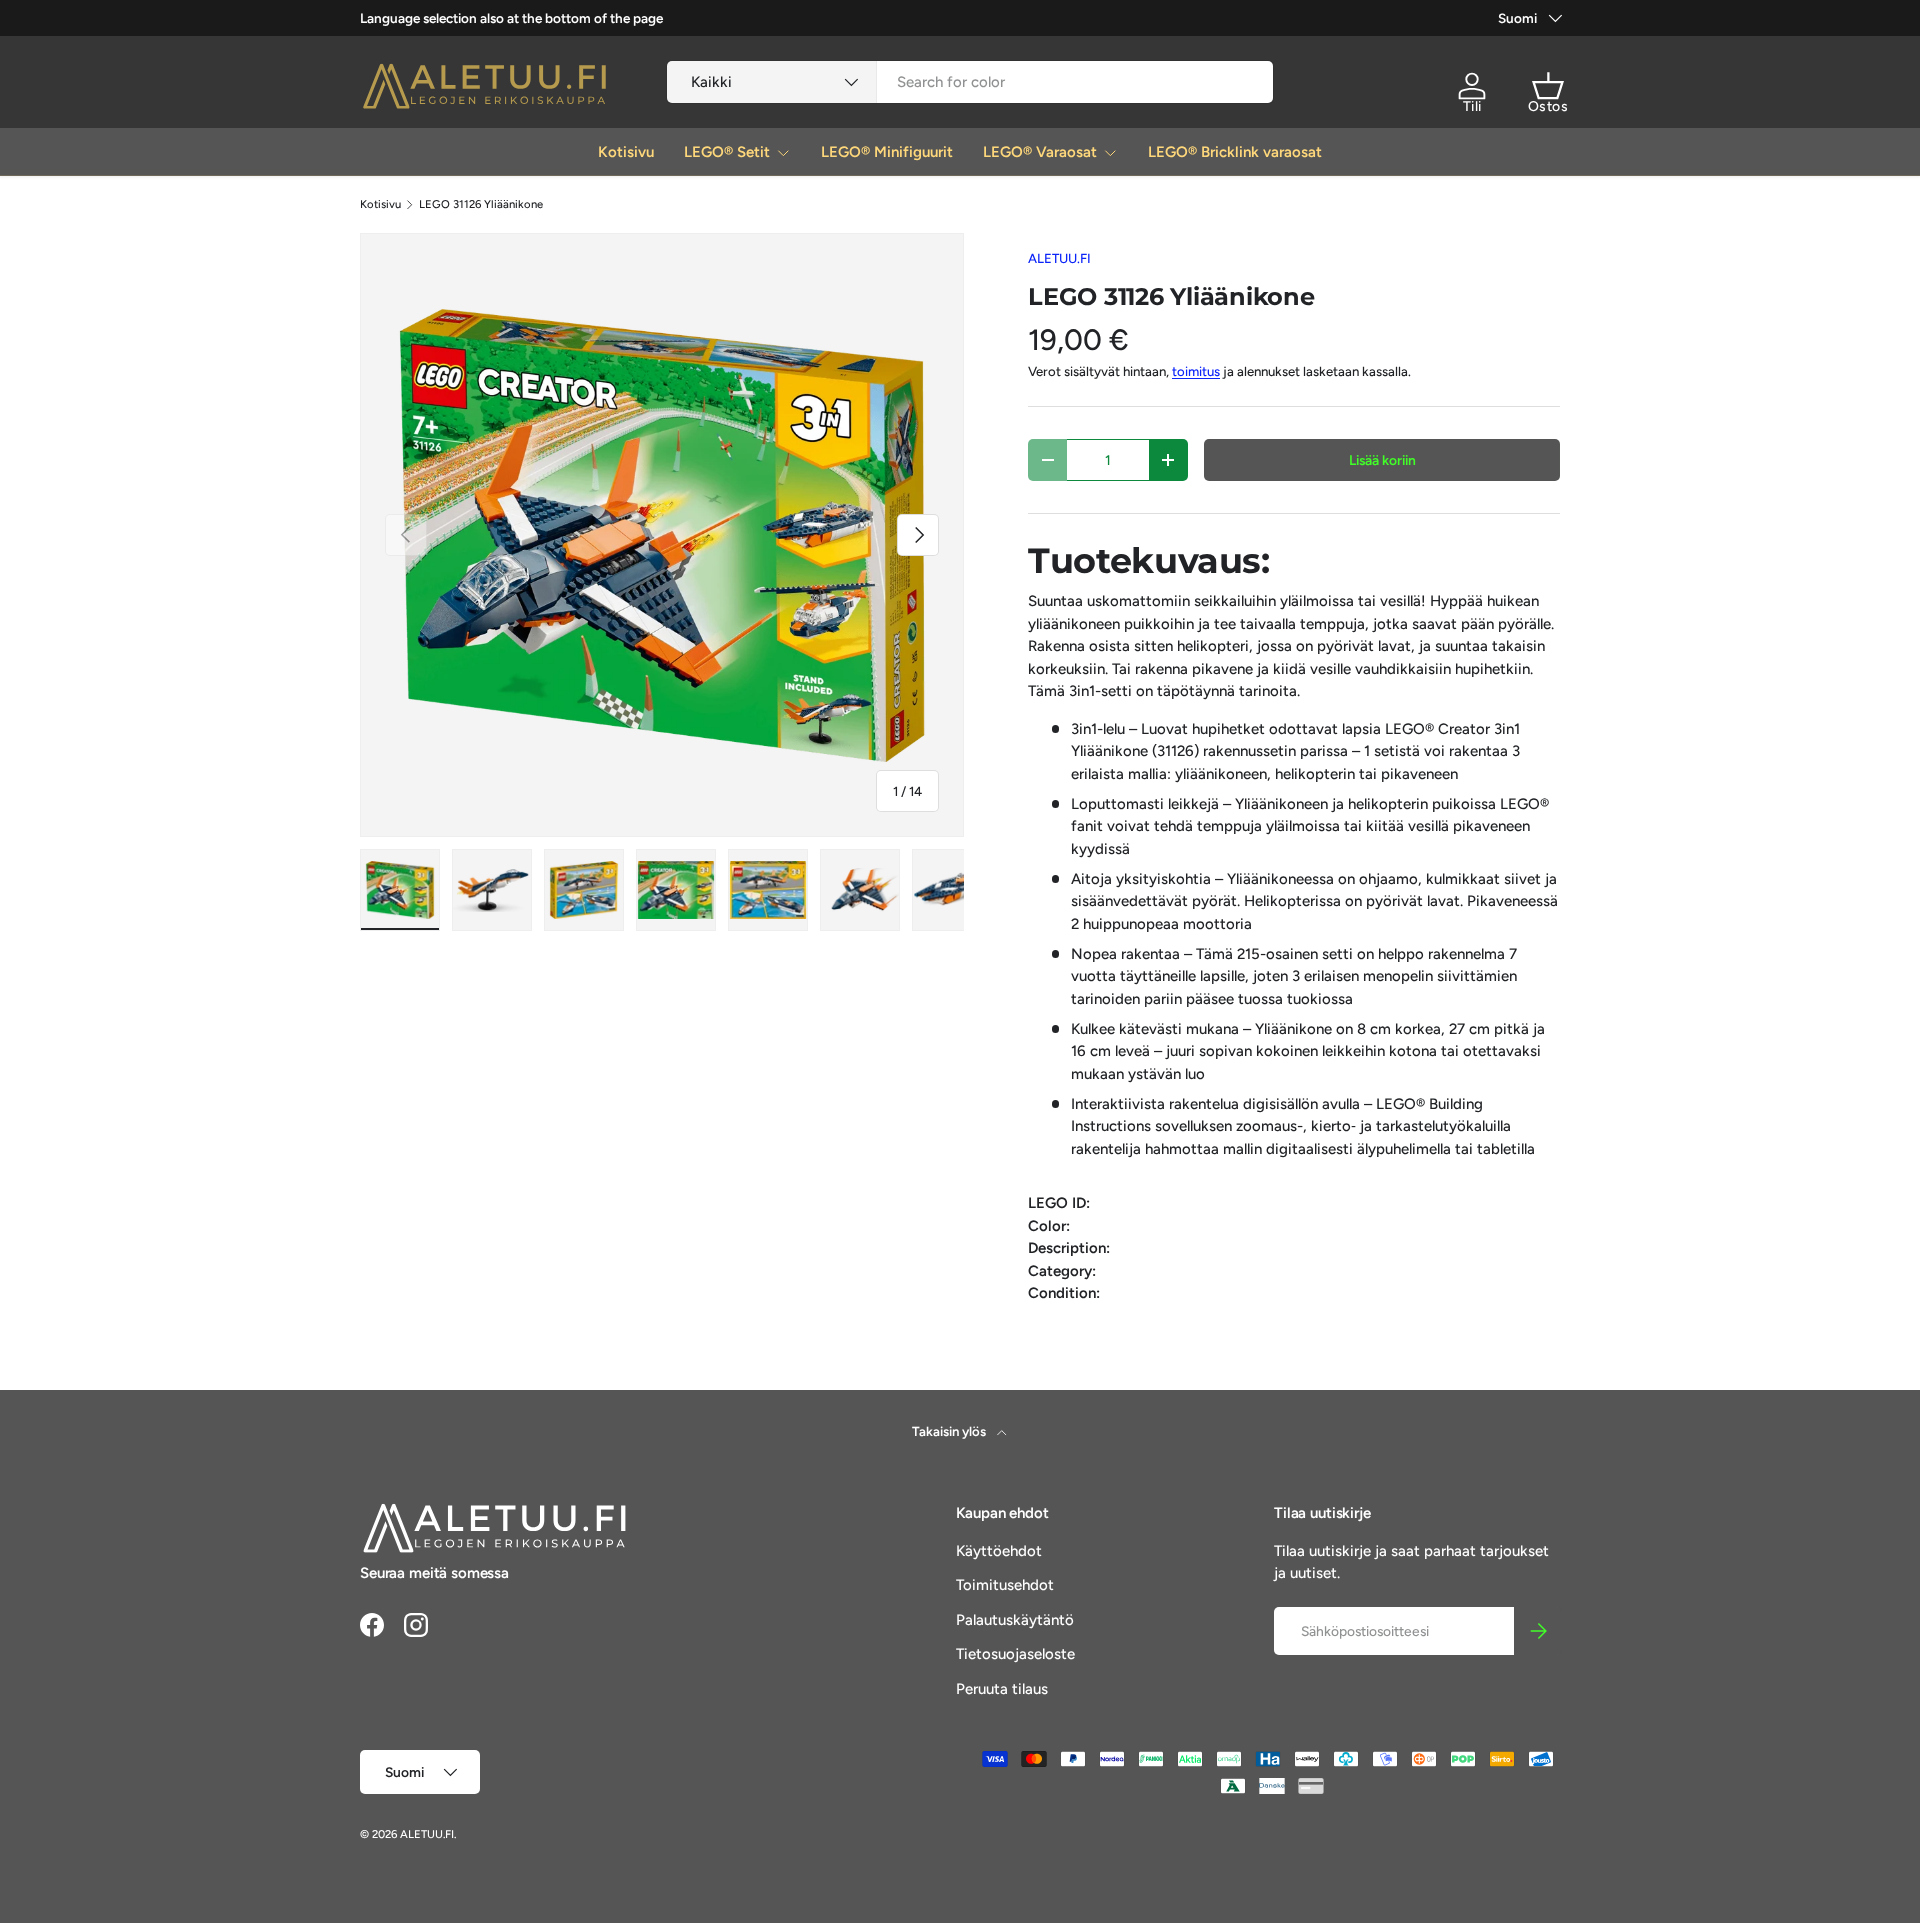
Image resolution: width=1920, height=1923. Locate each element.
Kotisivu (626, 152)
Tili (1472, 106)
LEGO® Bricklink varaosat (1235, 152)
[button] (1548, 86)
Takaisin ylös (950, 1431)
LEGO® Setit (727, 152)
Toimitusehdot (1005, 1585)
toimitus (1196, 371)
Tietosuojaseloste (1015, 1654)
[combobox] (970, 82)
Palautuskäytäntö (1015, 1620)
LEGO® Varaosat (1040, 152)
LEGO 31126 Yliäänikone (481, 204)
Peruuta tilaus (1002, 1689)
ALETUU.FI (1059, 258)
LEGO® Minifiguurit (887, 152)
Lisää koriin (1382, 460)
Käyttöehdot (999, 1551)
